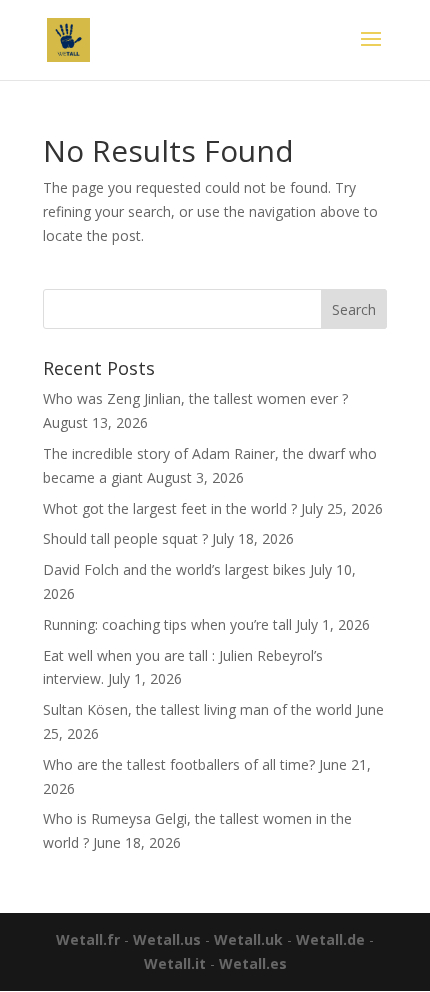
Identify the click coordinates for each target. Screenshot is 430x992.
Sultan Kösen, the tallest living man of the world (197, 709)
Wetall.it (175, 963)
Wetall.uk (248, 939)
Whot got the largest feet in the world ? (170, 508)
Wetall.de (330, 939)
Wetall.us (167, 939)
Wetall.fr (88, 939)
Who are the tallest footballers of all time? (179, 764)
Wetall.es (253, 963)
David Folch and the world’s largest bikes (174, 569)
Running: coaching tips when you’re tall (167, 624)
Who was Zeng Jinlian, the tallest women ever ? (195, 398)
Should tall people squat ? (125, 538)
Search (354, 309)
